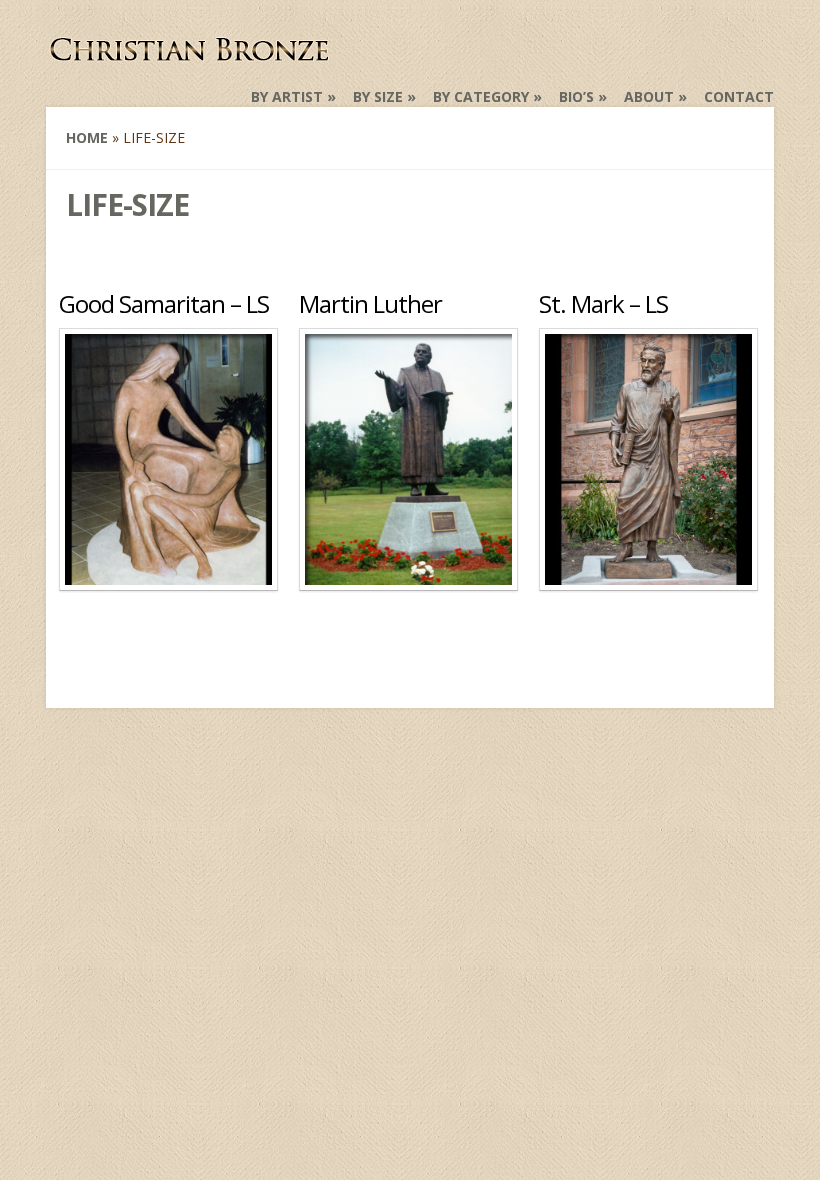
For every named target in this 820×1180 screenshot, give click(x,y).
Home (87, 137)
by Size (378, 96)
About (649, 96)
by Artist (287, 96)
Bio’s (576, 96)
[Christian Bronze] (191, 55)
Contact (739, 96)
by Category (481, 96)
